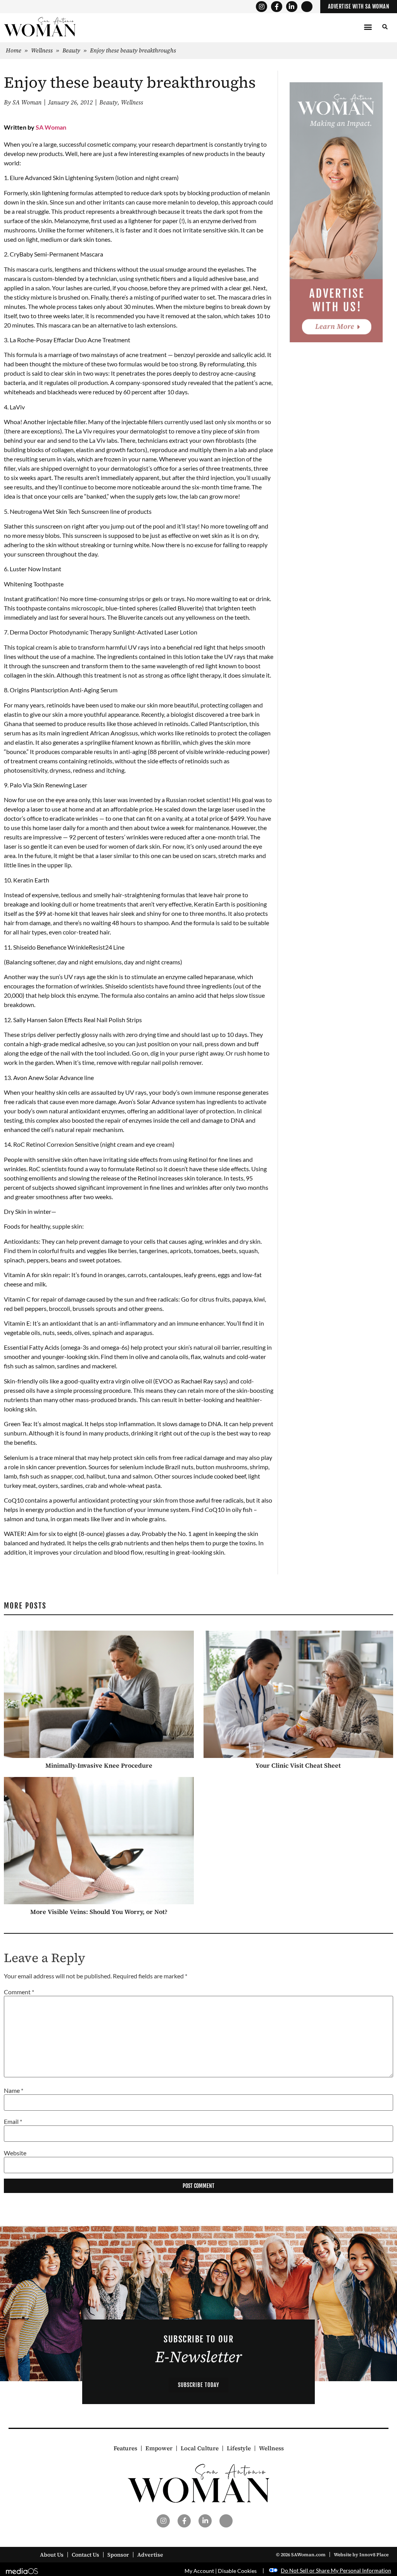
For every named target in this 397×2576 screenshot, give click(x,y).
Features (125, 2448)
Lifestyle (239, 2448)
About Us (52, 2555)
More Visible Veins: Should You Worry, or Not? (99, 1912)
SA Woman (51, 127)
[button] (368, 27)
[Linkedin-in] (292, 7)
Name (14, 2091)
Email (13, 2122)
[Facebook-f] (277, 7)
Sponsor (118, 2555)
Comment (19, 1992)
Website (15, 2153)
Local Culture (200, 2448)
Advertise (150, 2555)
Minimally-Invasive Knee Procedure (99, 1765)
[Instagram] (262, 7)
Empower (159, 2448)
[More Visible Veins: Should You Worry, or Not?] (99, 1841)
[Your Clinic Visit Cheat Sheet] (299, 1694)
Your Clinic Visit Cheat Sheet (298, 1765)
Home (14, 50)
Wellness (42, 50)
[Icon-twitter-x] (307, 7)
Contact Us (85, 2555)
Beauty (71, 50)
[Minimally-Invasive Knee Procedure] (99, 1694)
